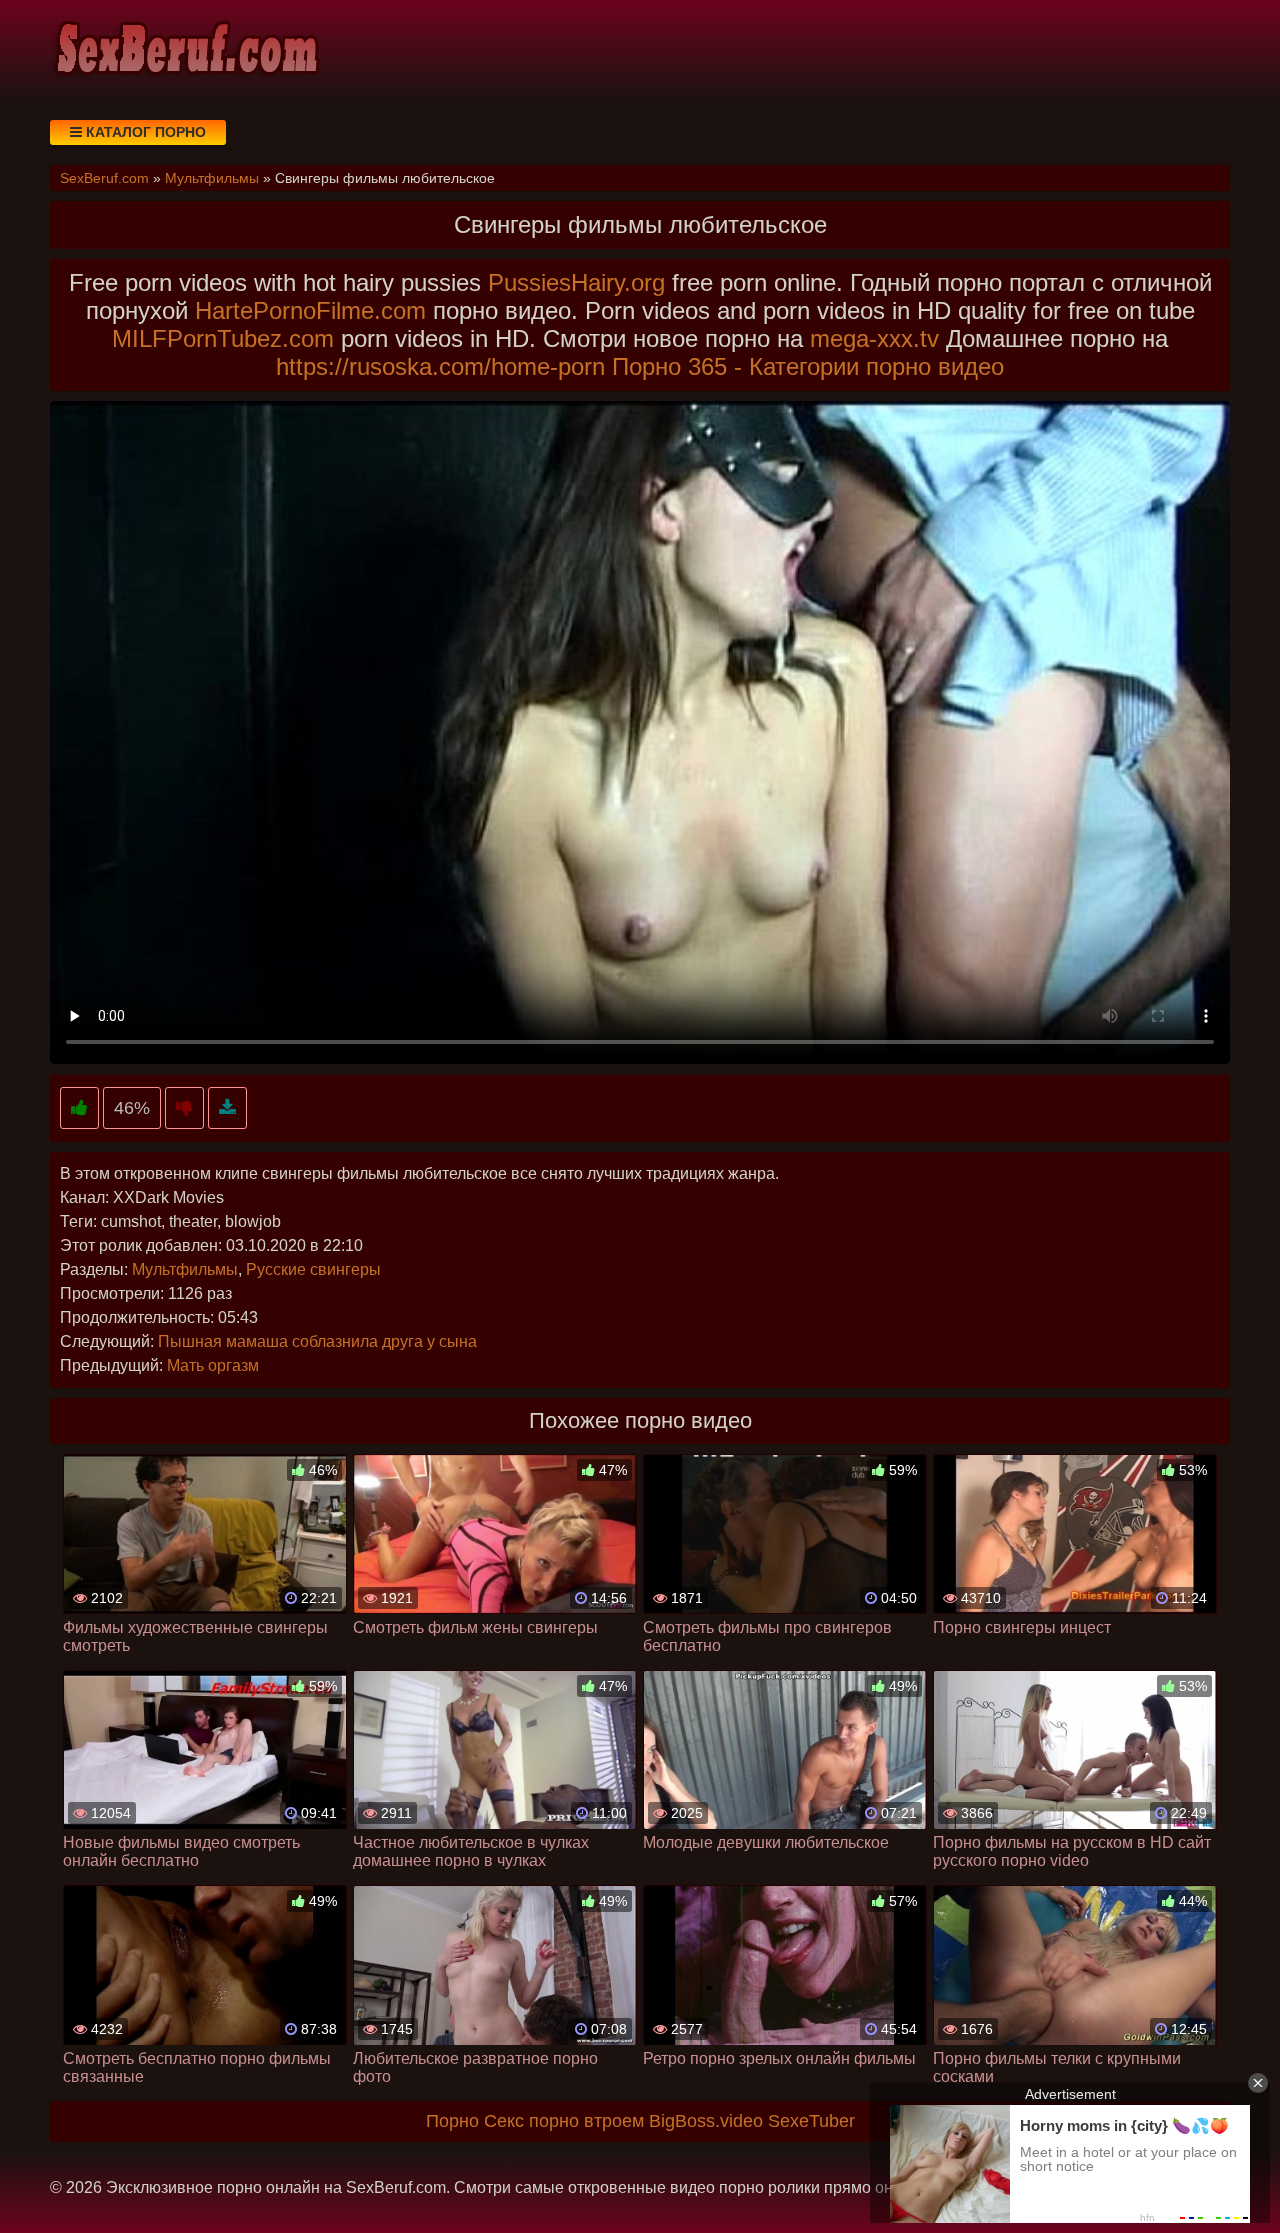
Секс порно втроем (564, 2121)
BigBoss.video (706, 2121)
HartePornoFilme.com (310, 310)
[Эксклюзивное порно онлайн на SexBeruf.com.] (185, 50)
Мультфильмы (185, 1269)
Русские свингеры (313, 1269)
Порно (452, 2121)
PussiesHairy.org (576, 282)
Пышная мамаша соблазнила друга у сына (317, 1341)
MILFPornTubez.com (223, 338)
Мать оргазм (213, 1365)
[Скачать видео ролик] (227, 1108)
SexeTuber (811, 2121)
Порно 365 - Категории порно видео (808, 366)
